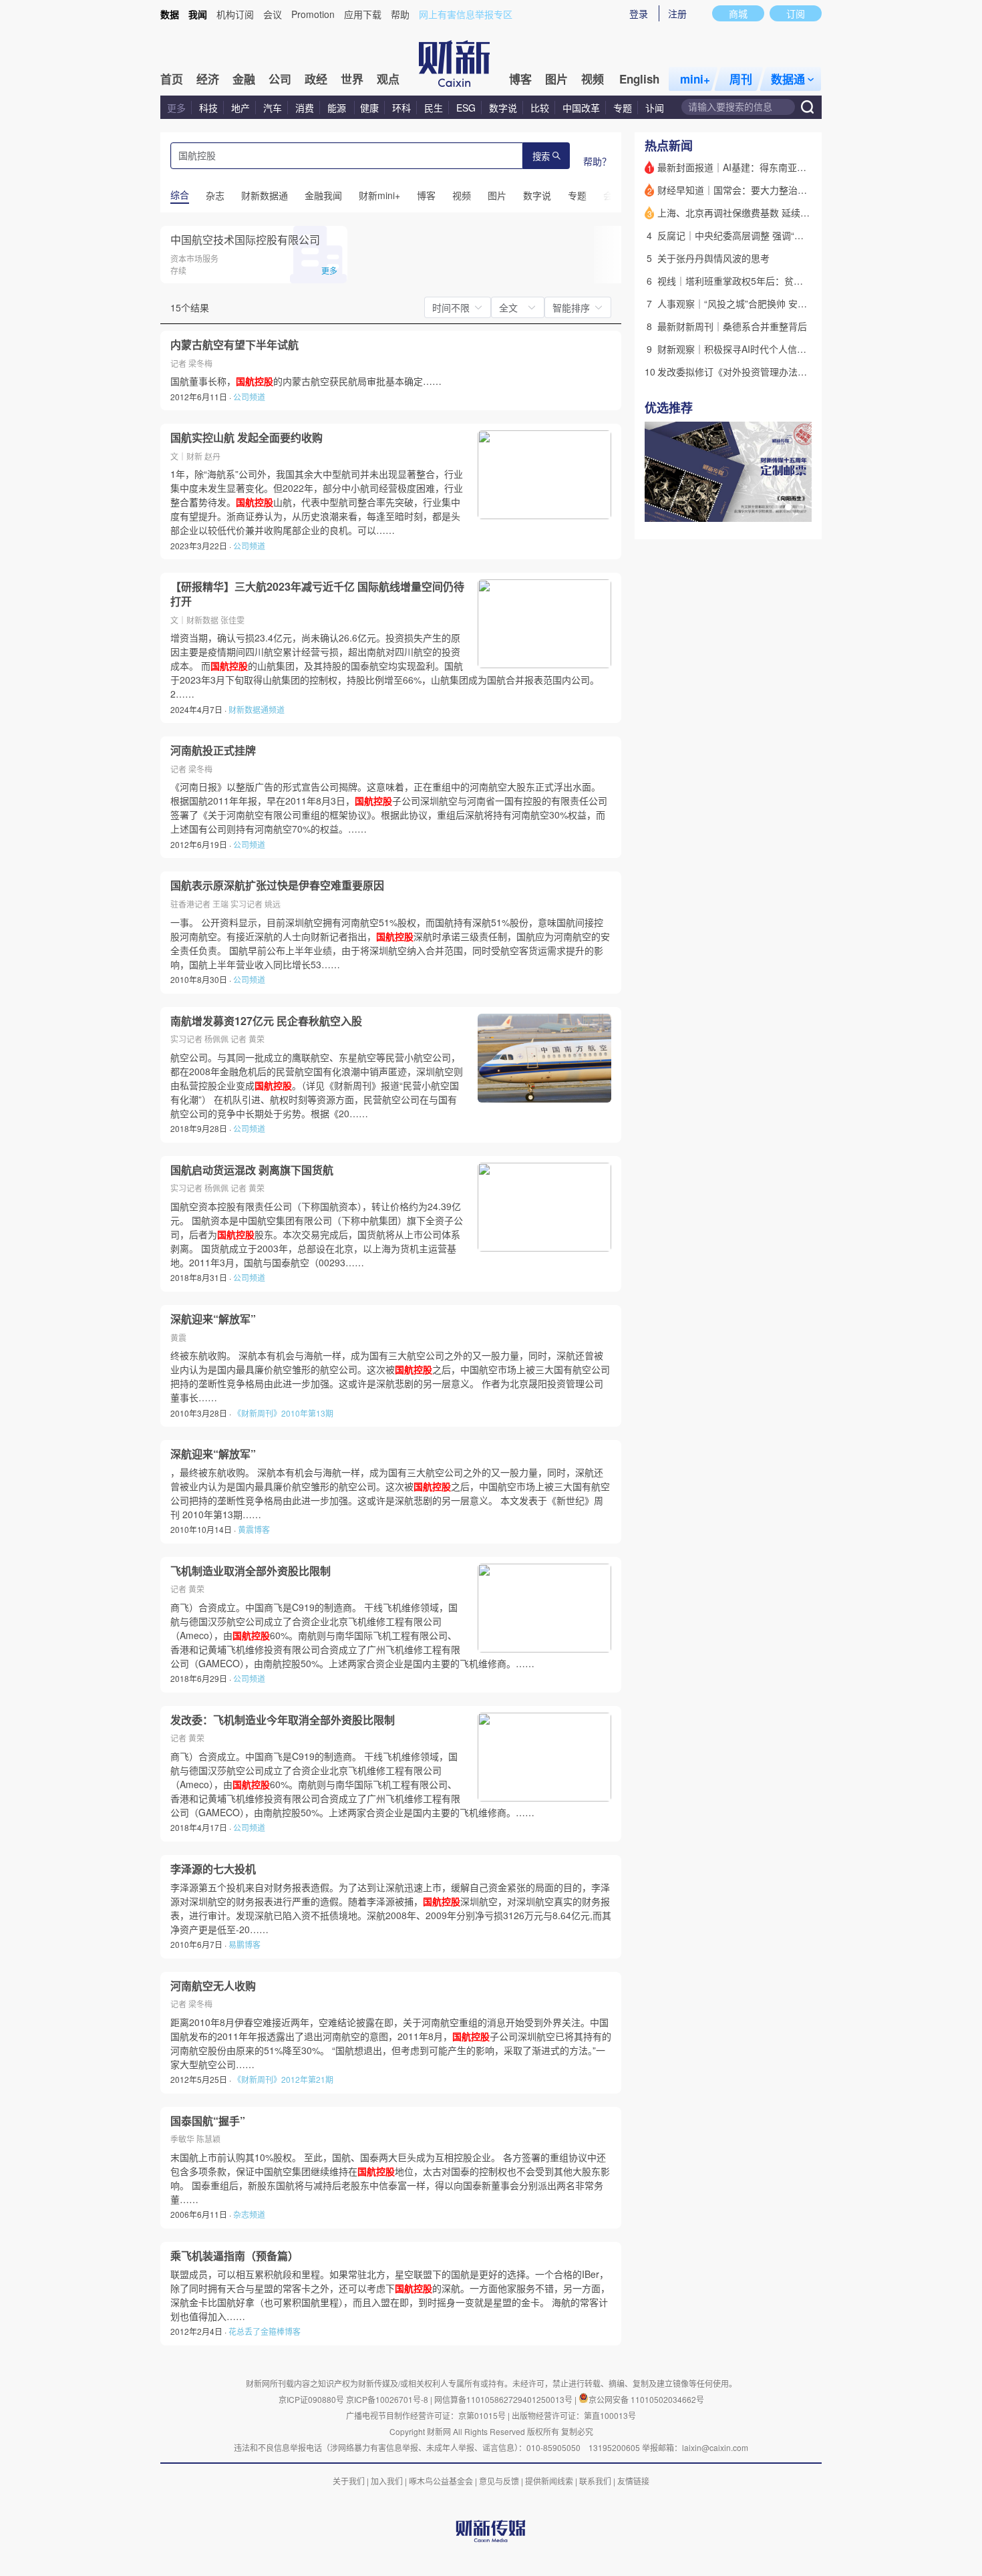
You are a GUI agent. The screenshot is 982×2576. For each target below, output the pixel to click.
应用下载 (363, 14)
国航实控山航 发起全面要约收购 (247, 438)
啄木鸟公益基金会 (442, 2481)
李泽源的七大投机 (213, 1869)
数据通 (788, 79)
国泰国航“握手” (208, 2121)
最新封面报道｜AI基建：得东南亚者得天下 (746, 167)
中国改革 (581, 108)
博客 (520, 79)
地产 (240, 108)
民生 (434, 108)
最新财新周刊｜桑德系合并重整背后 (732, 326)
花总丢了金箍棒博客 (265, 2331)
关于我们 (349, 2481)
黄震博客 (254, 1529)
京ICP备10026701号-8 (388, 2399)
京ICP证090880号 (311, 2399)
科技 (208, 108)
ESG (466, 108)
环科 (401, 108)
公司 (280, 79)
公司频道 (249, 397)
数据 (170, 14)
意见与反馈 (499, 2481)
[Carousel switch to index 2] (788, 507)
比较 (540, 108)
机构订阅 (235, 14)
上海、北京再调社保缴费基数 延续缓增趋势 (748, 212)
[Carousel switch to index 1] (776, 507)
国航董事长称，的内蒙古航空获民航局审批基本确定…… (306, 381)
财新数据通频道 (257, 709)
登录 (639, 13)
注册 (677, 13)
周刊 (741, 79)
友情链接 (633, 2481)
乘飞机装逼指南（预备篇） (234, 2256)
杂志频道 (249, 2214)
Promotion (313, 14)
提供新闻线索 (549, 2481)
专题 (623, 108)
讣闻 (655, 108)
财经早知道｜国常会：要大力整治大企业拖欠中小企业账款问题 (788, 190)
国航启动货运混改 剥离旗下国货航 (252, 1170)
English (639, 79)
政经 (316, 79)
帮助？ (597, 161)
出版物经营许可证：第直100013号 (574, 2415)
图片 (556, 79)
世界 (352, 79)
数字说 (503, 108)
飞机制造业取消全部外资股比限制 (251, 1571)
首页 (172, 79)
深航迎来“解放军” (213, 1319)
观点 (388, 79)
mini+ (695, 79)
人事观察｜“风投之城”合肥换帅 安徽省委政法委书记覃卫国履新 (788, 303)
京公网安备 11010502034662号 (646, 2399)
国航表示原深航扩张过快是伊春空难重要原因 (277, 885)
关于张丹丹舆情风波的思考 (713, 258)
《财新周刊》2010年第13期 (283, 1413)
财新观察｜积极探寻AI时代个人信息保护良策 (751, 349)
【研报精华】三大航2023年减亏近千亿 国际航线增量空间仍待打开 (317, 594)
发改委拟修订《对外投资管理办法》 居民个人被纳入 (766, 372)
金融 (244, 79)
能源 (338, 108)
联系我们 (595, 2481)
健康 (369, 108)
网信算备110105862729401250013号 (504, 2399)
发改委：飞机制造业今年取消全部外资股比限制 (283, 1720)
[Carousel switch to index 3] (800, 507)
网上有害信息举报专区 (466, 14)
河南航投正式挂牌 (213, 750)
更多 (176, 108)
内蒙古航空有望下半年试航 (234, 345)
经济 (208, 79)
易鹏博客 (244, 1944)
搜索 (541, 157)
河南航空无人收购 (213, 1986)
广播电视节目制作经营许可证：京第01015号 (426, 2415)
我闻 (198, 14)
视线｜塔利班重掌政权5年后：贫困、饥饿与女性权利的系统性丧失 (796, 281)
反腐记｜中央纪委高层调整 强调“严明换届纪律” (756, 235)
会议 (273, 14)
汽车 (273, 108)
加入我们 (387, 2481)
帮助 (400, 14)
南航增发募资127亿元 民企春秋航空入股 (266, 1021)
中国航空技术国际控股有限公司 (245, 240)
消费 (305, 108)
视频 (593, 79)
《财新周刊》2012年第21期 (283, 2079)
